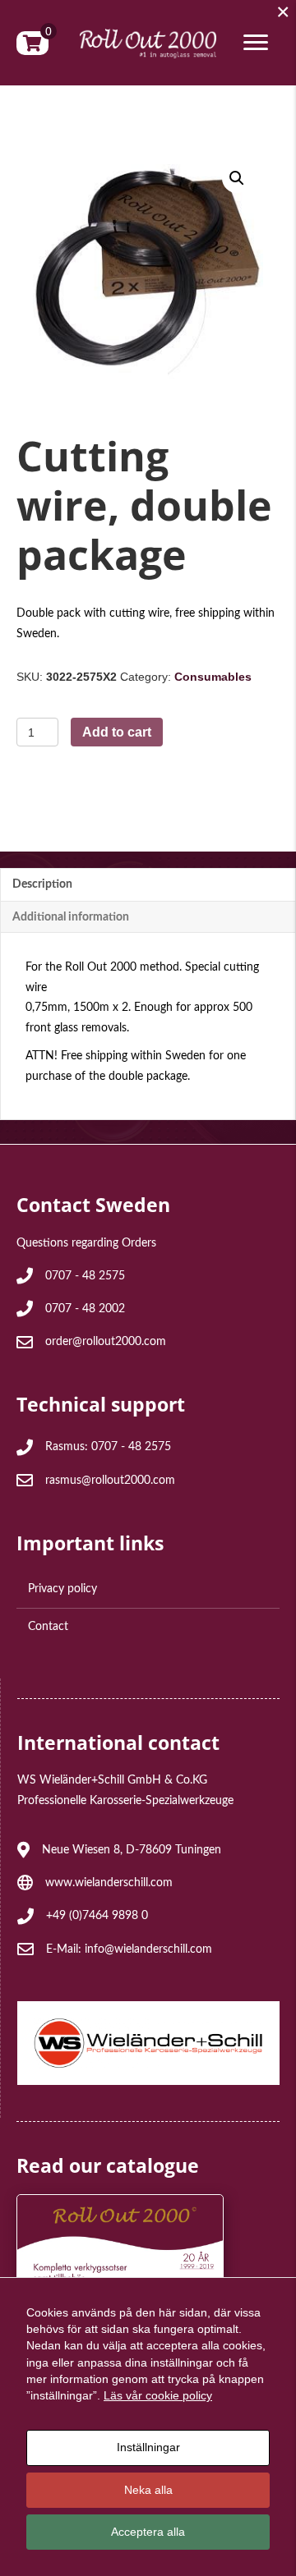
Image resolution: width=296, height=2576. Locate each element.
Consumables (213, 677)
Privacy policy (62, 1589)
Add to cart (117, 732)
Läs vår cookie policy (158, 2395)
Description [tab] (42, 884)
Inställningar (148, 2447)
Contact (48, 1627)
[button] (237, 178)
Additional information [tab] (71, 917)
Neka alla (148, 2490)
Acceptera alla (148, 2532)
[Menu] (256, 43)
